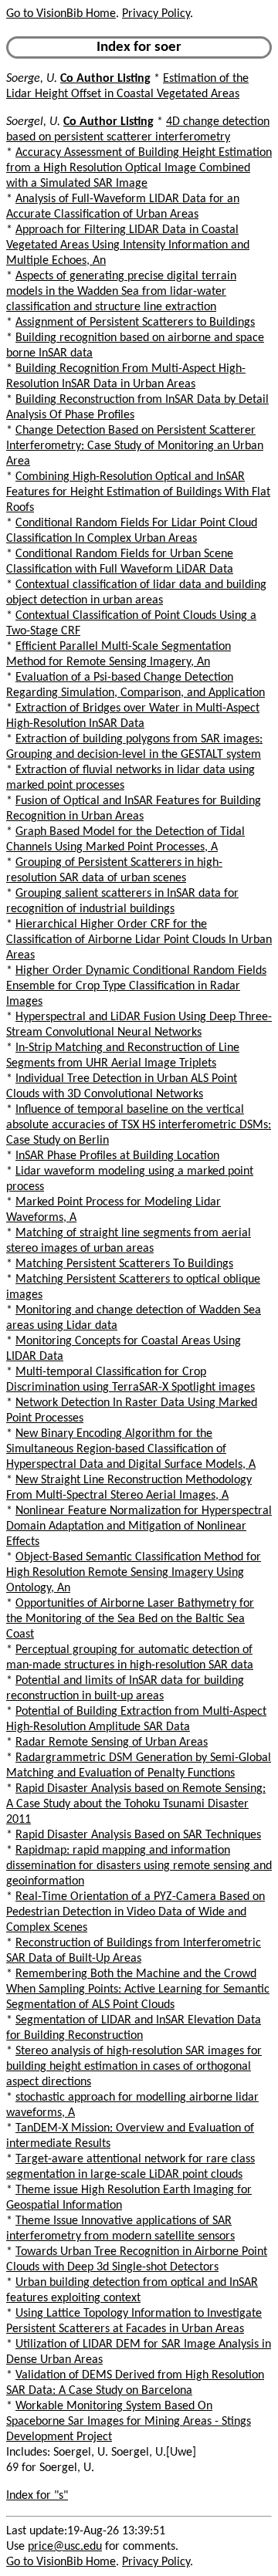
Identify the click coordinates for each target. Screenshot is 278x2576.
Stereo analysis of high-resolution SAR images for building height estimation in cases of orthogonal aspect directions (134, 2067)
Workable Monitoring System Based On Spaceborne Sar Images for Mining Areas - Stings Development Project (129, 2422)
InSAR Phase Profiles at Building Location (117, 1156)
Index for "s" (37, 2496)
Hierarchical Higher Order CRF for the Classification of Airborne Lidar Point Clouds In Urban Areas (139, 940)
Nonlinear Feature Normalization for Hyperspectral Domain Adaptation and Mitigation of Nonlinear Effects (139, 1526)
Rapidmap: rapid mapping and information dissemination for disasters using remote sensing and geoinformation (139, 1866)
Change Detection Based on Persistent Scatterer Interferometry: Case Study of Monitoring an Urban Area (135, 446)
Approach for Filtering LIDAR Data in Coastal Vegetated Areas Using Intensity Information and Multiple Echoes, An (128, 245)
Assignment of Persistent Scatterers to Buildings (135, 323)
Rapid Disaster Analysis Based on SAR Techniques (138, 1835)
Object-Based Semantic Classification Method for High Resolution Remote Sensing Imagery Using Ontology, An (134, 1573)
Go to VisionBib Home (61, 14)
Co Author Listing (105, 79)
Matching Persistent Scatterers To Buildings (124, 1264)
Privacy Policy (156, 14)
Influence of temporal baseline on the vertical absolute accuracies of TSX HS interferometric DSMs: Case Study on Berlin (139, 1125)
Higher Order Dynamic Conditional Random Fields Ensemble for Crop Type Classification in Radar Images (136, 986)
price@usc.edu (65, 2547)
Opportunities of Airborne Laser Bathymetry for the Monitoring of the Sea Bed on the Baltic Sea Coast (130, 1619)
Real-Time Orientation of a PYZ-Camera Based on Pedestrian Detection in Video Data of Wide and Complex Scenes (136, 1912)
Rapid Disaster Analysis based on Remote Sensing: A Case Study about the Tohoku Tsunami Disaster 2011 (136, 1804)
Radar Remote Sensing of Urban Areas (112, 1743)
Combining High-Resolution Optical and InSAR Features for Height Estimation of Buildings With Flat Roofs (138, 492)
